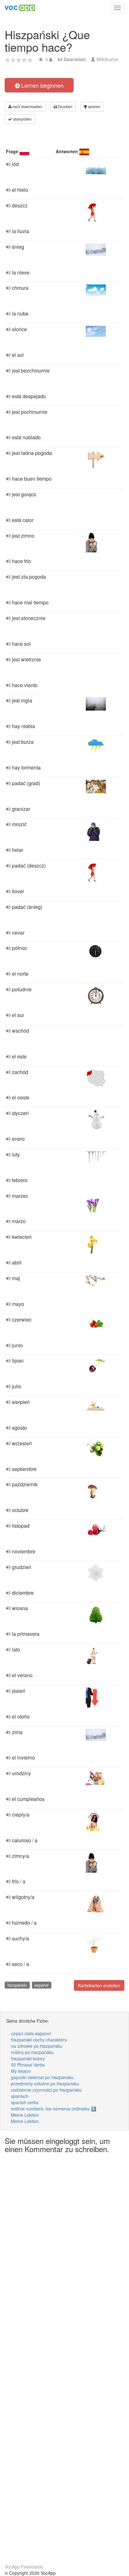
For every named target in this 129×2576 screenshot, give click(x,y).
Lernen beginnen (42, 85)
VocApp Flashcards (24, 2567)
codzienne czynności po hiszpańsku (46, 2090)
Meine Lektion (25, 2115)
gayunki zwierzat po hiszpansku (42, 2077)
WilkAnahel (107, 59)
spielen (94, 106)
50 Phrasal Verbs (28, 2065)
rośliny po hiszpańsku (32, 2052)
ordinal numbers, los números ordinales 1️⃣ (54, 2109)
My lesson (21, 2071)
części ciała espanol (31, 2033)
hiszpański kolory (28, 2058)
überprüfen (22, 119)
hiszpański (17, 1985)
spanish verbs (25, 2102)
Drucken (65, 106)
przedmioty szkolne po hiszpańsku (45, 2083)
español (41, 1985)
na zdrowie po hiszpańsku (37, 2046)
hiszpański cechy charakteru (39, 2040)
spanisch (20, 2096)
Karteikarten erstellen (99, 1985)
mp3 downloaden (27, 106)
